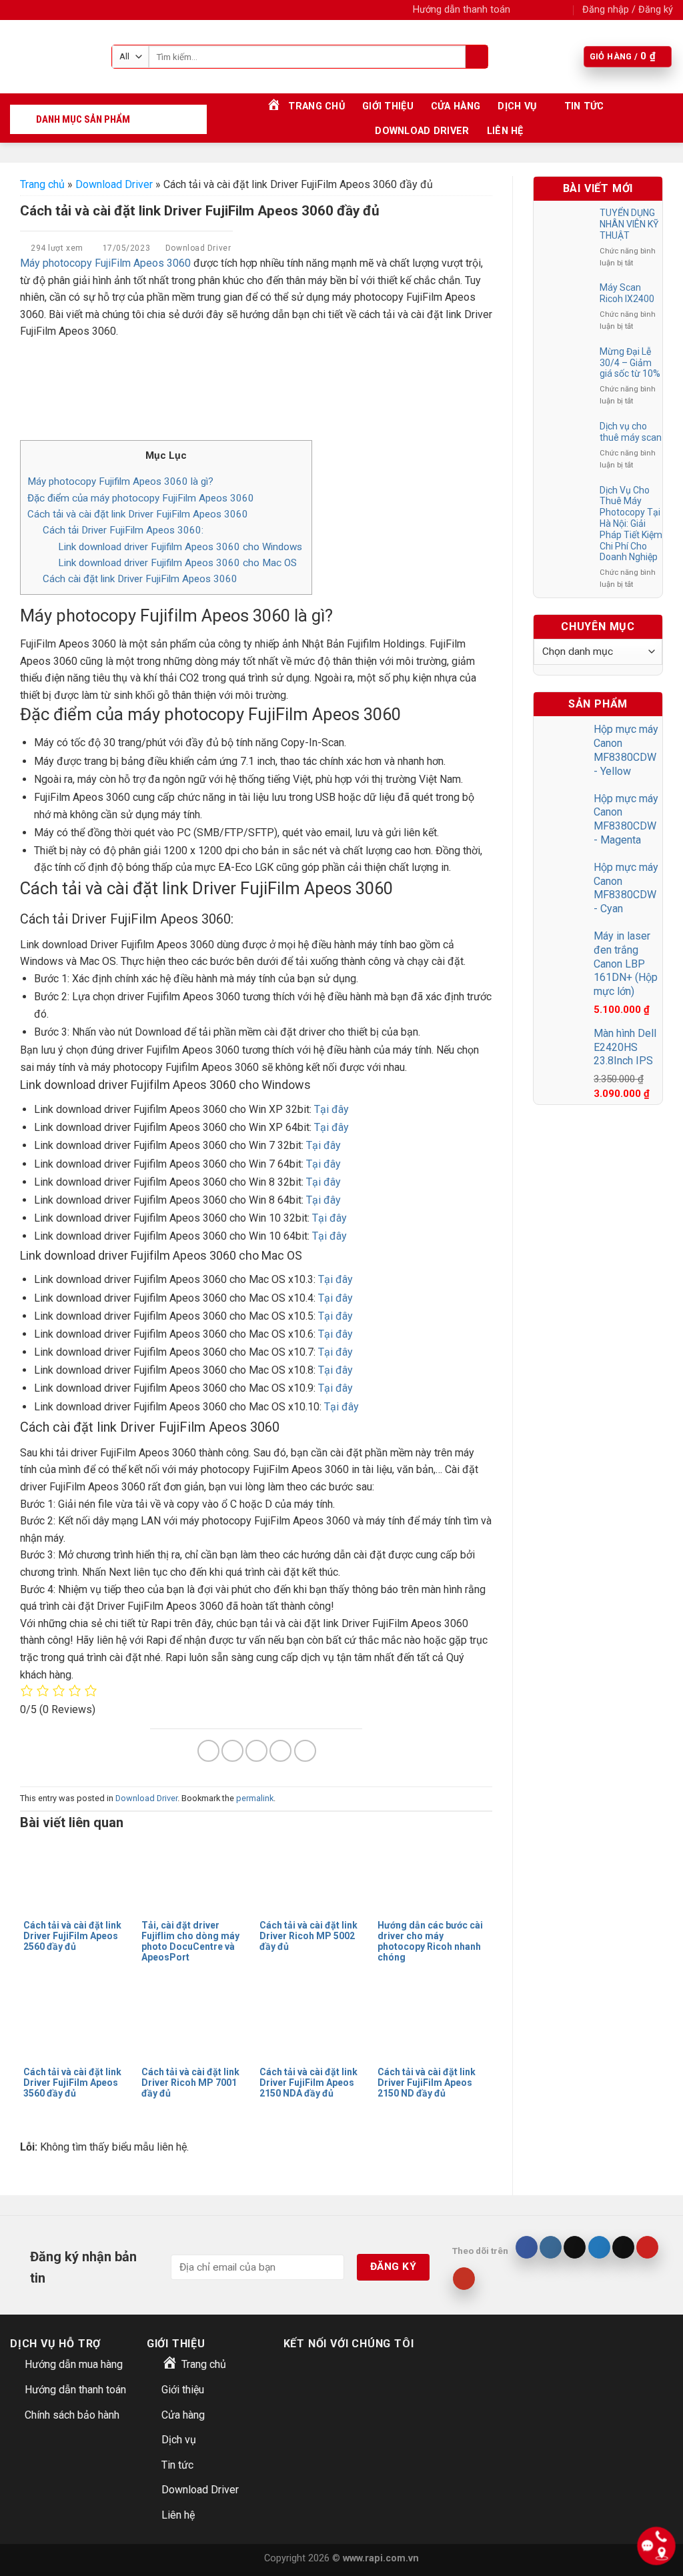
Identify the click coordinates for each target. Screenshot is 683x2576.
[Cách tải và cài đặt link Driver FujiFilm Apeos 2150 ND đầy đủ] (433, 2023)
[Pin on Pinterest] (280, 1751)
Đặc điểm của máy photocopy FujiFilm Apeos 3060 (141, 498)
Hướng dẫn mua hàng (74, 2364)
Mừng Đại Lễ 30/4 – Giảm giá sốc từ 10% (630, 363)
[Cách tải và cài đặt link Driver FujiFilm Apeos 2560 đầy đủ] (79, 1876)
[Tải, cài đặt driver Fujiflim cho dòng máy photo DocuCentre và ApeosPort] (197, 1876)
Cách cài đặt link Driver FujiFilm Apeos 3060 (140, 579)
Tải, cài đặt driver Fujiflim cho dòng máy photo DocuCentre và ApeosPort (190, 1941)
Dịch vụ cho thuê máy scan (631, 432)
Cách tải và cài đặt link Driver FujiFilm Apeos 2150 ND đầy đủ (427, 2083)
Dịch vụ (517, 106)
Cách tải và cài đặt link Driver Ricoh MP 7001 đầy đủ (190, 2083)
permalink (255, 1798)
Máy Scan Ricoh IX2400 (627, 293)
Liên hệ (505, 131)
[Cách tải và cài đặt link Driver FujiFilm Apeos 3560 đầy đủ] (79, 2023)
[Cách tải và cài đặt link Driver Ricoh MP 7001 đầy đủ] (197, 2023)
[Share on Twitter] (232, 1751)
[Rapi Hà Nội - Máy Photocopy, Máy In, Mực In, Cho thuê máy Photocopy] (51, 57)
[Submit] (477, 57)
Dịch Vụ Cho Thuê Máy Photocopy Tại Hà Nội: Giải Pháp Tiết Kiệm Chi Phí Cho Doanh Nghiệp (631, 524)
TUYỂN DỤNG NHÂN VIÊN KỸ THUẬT (629, 224)
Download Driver (422, 131)
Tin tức (584, 106)
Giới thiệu (388, 106)
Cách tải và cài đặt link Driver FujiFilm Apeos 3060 (138, 514)
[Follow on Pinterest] (647, 2247)
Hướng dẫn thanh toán (462, 10)
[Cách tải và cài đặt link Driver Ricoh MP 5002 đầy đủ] (315, 1876)
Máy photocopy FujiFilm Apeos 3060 (105, 263)
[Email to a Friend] (256, 1751)
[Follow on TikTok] (575, 2247)
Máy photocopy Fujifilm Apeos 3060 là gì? (120, 481)
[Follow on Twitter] (550, 10)
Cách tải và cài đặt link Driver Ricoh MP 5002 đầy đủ (308, 1936)
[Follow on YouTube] (464, 2279)
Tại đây (331, 1109)
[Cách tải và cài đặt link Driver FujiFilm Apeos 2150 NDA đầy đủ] (315, 2023)
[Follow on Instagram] (537, 10)
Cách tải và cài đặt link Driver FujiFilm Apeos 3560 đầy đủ (72, 2083)
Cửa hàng (456, 106)
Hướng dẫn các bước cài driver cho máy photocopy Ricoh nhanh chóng (430, 1941)
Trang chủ (42, 184)
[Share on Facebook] (208, 1751)
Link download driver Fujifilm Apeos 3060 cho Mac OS (179, 563)
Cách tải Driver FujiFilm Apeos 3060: (123, 530)
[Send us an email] (563, 10)
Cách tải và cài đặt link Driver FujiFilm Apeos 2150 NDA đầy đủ (308, 2083)
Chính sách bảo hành (72, 2415)
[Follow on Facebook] (524, 10)
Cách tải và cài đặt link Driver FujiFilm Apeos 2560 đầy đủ (72, 1936)
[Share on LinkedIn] (305, 1751)
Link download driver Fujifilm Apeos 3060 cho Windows (181, 547)
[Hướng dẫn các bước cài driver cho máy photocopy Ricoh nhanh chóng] (433, 1876)
